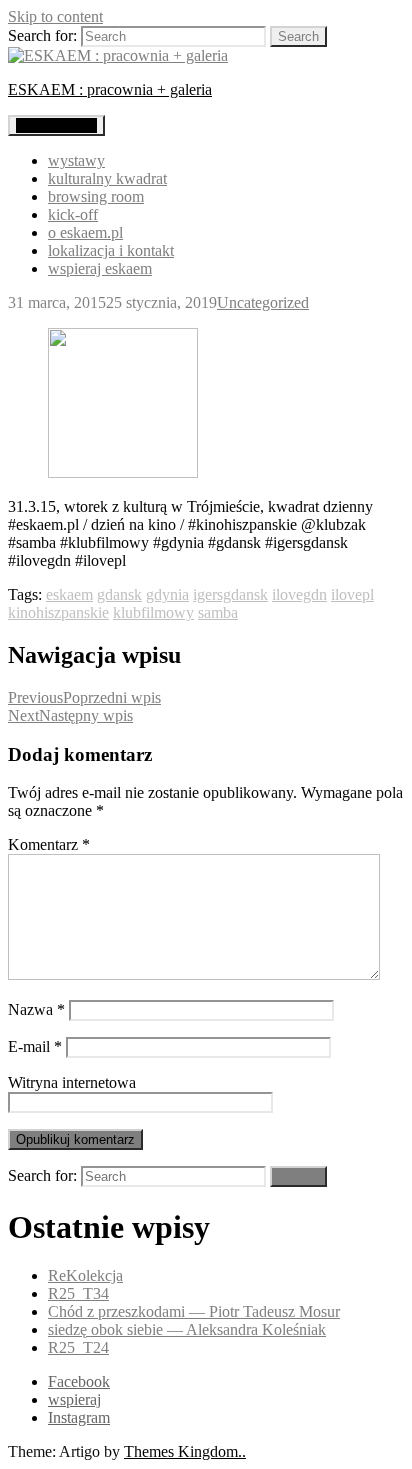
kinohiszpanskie (58, 612)
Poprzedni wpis (84, 697)
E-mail (35, 1046)
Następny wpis (70, 715)
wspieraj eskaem (100, 268)
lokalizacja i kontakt (111, 250)
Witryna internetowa (72, 1082)
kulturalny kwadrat (107, 178)
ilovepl (352, 594)
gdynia (167, 594)
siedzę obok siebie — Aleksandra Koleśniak (187, 1329)
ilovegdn (299, 594)
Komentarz (49, 844)
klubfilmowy (153, 612)
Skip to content (55, 16)
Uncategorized (263, 302)
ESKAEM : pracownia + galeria (110, 89)
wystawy (76, 160)
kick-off (73, 214)
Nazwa (36, 1009)
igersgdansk (230, 594)
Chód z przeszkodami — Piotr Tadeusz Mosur (194, 1311)
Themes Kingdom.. (185, 1451)
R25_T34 (78, 1293)
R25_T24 (78, 1347)
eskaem (69, 594)
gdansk (119, 594)
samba (218, 612)
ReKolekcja (85, 1275)
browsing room (96, 196)
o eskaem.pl (85, 232)
